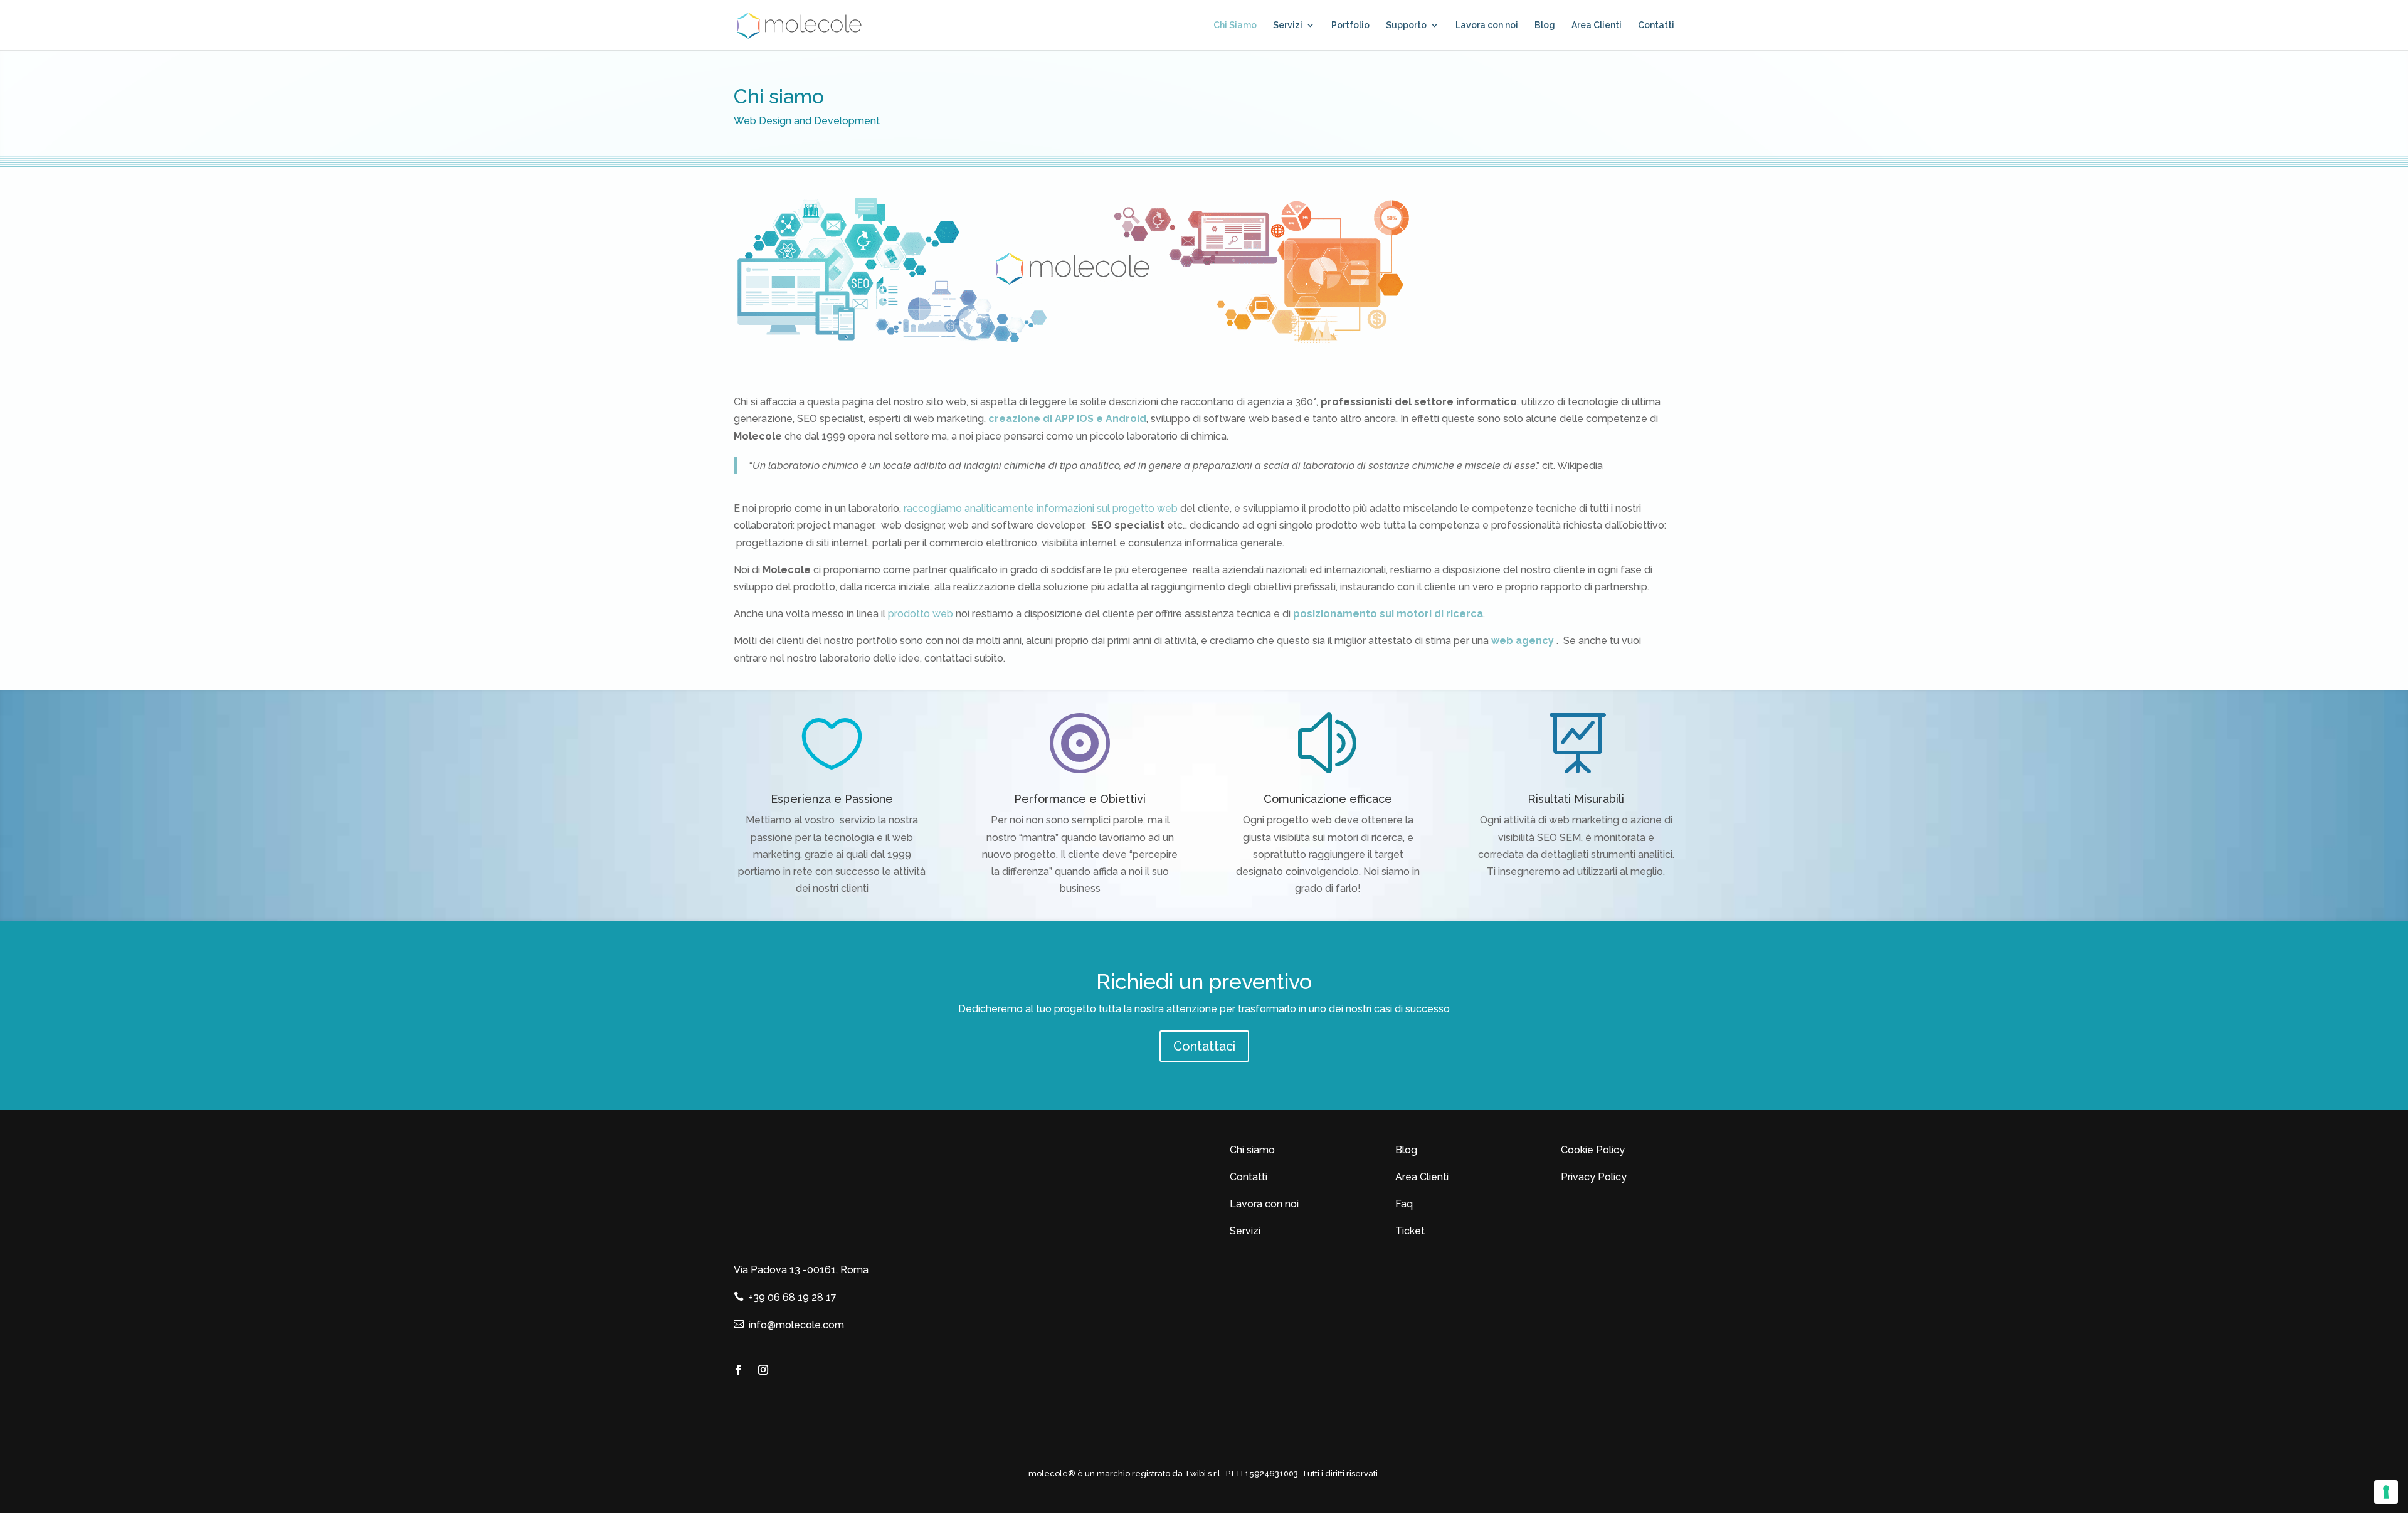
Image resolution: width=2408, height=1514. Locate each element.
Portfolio (1350, 25)
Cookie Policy (1593, 1150)
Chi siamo (1252, 1150)
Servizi (1288, 25)
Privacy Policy (1594, 1177)
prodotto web (921, 614)
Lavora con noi (1487, 25)
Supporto (1406, 25)
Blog (1545, 25)
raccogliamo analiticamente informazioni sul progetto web (1041, 508)
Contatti (1656, 25)
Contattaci (1204, 1046)
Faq (1404, 1204)
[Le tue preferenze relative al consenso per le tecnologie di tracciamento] (2386, 1492)
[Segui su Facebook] (738, 1370)
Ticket (1410, 1231)
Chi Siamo (1235, 25)
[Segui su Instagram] (763, 1370)
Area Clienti (1597, 25)
